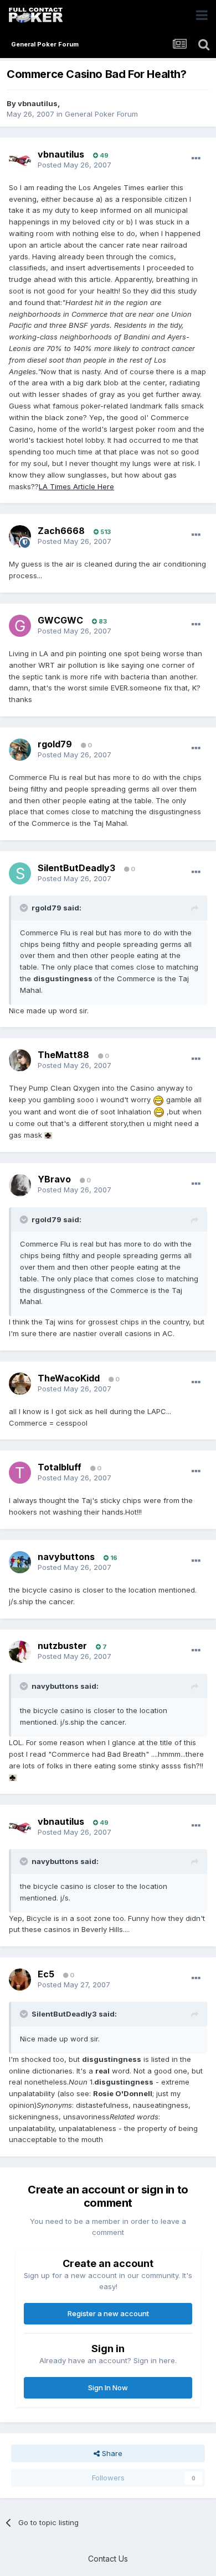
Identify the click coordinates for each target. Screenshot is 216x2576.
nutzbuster (62, 1646)
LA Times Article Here (76, 486)
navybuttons (66, 1557)
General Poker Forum (101, 114)
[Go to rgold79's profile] (20, 750)
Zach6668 (61, 531)
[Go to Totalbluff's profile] (20, 1473)
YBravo (54, 1179)
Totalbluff (60, 1467)
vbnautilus (38, 103)
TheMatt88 (63, 1055)
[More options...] (196, 159)
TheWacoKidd (69, 1378)
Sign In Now (108, 2387)
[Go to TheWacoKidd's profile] (20, 1384)
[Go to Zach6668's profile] (20, 536)
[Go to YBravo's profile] (20, 1185)
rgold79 (55, 744)
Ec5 (46, 1974)
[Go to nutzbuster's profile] (20, 1652)
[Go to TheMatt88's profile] (20, 1060)
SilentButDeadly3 (76, 868)
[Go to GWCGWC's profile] (20, 626)
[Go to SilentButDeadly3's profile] (20, 873)
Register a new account (108, 2313)
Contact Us (108, 2559)
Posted (74, 165)
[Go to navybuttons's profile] (20, 1562)
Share (111, 2453)
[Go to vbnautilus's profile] (20, 160)
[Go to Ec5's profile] (20, 1980)
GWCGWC (60, 620)
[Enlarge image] (158, 1099)
